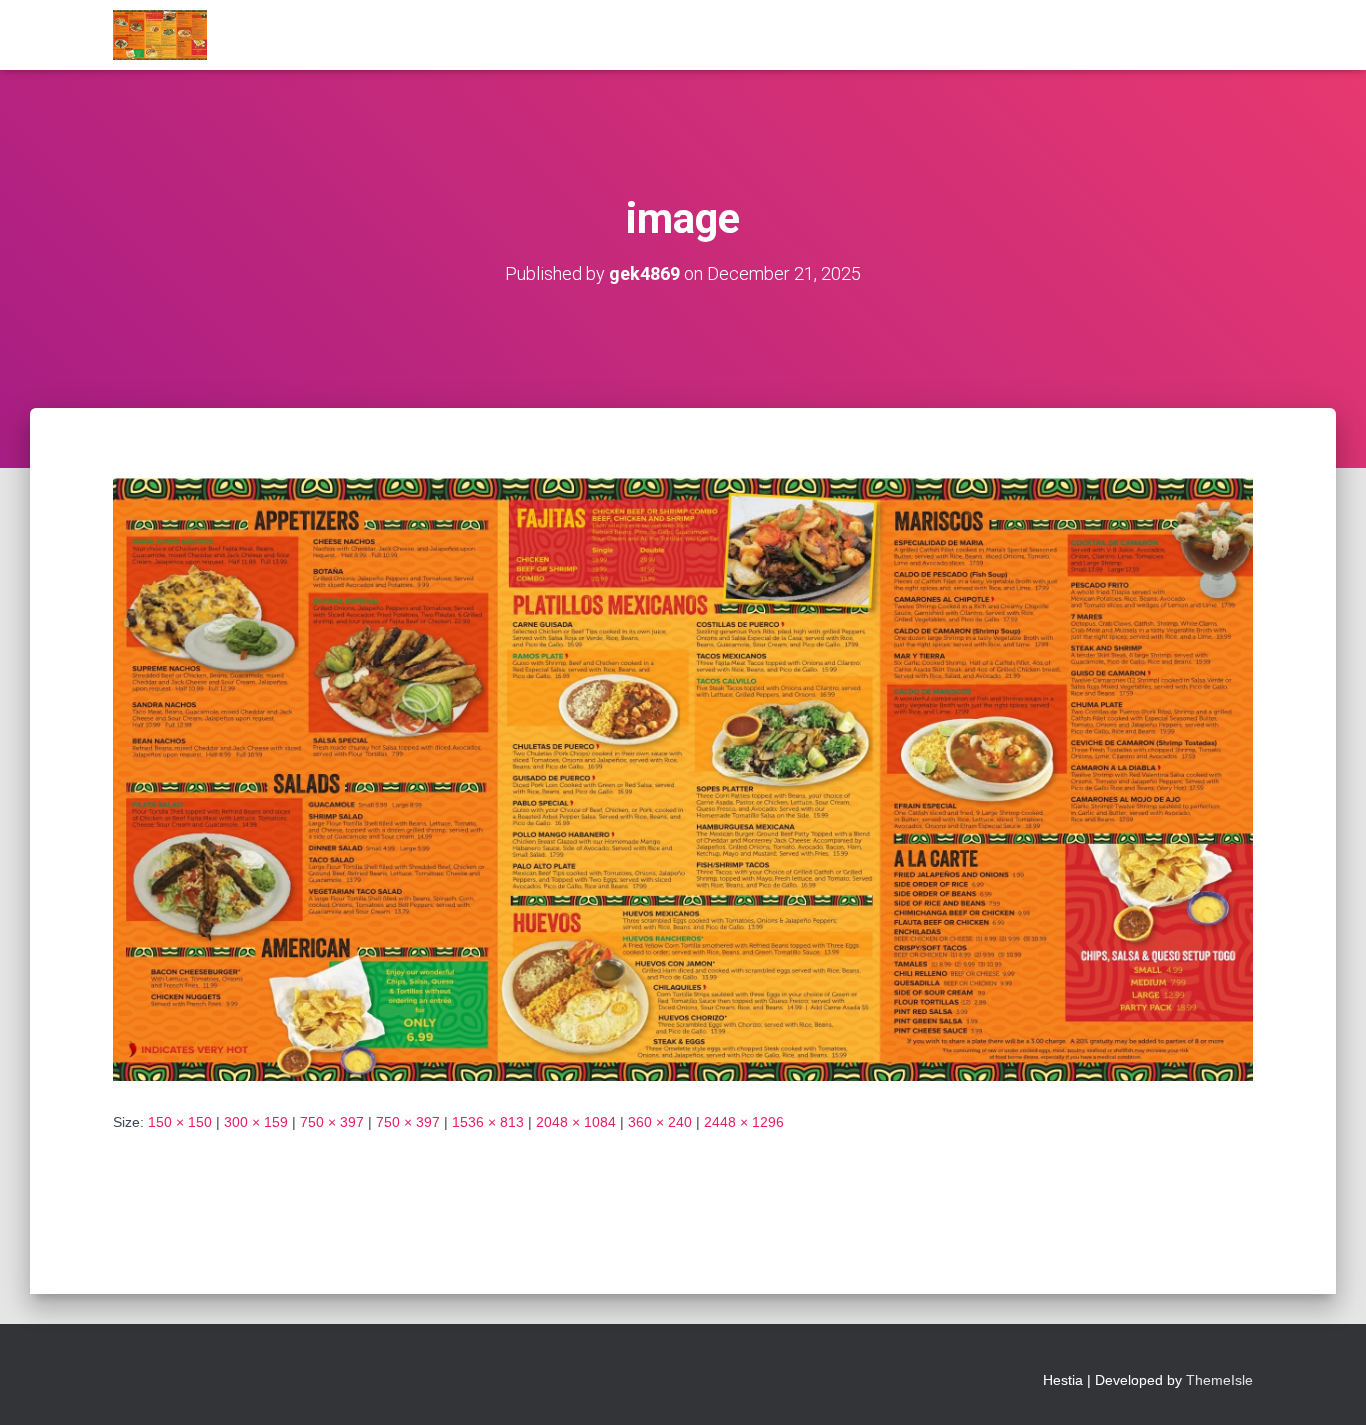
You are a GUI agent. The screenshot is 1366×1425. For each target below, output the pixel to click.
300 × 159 (256, 1122)
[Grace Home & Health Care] (160, 35)
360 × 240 (660, 1122)
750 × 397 (332, 1122)
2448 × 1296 (744, 1122)
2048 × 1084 (576, 1122)
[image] (683, 778)
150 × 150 (180, 1122)
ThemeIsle (1219, 1380)
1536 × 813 (488, 1122)
